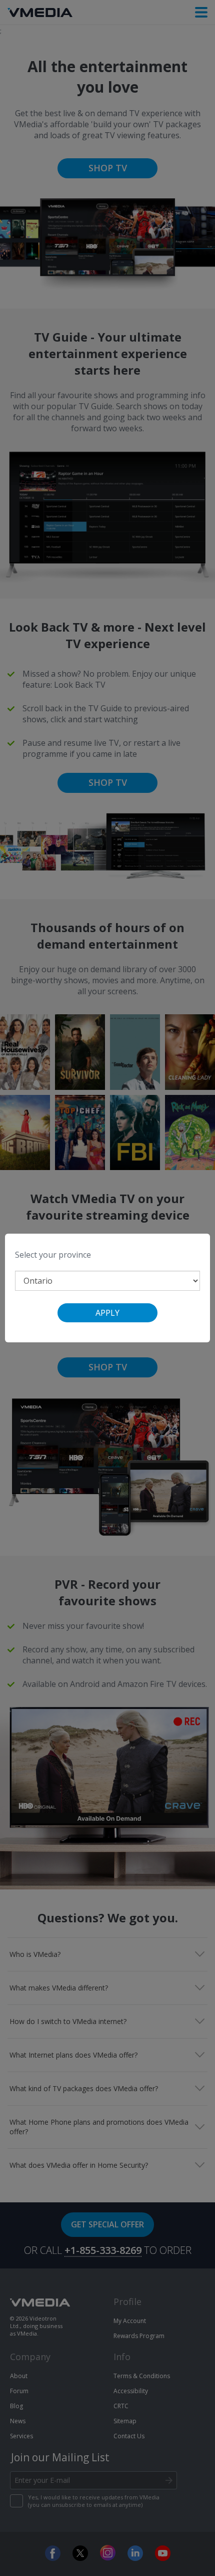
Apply (107, 1313)
